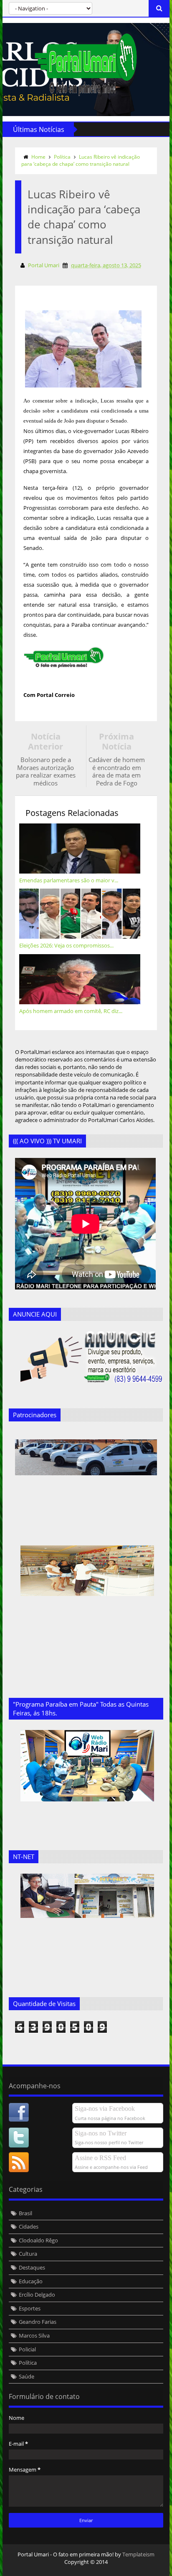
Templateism (138, 2554)
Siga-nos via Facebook (105, 2109)
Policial (27, 2349)
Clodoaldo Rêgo (38, 2240)
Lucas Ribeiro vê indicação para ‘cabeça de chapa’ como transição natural (81, 160)
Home (38, 157)
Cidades (29, 2226)
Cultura (28, 2254)
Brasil (25, 2213)
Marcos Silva (34, 2335)
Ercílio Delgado (37, 2295)
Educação (31, 2281)
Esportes (30, 2308)
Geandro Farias (38, 2322)
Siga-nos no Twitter (101, 2133)
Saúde (27, 2376)
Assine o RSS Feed (100, 2158)
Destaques (32, 2267)
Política (62, 157)
